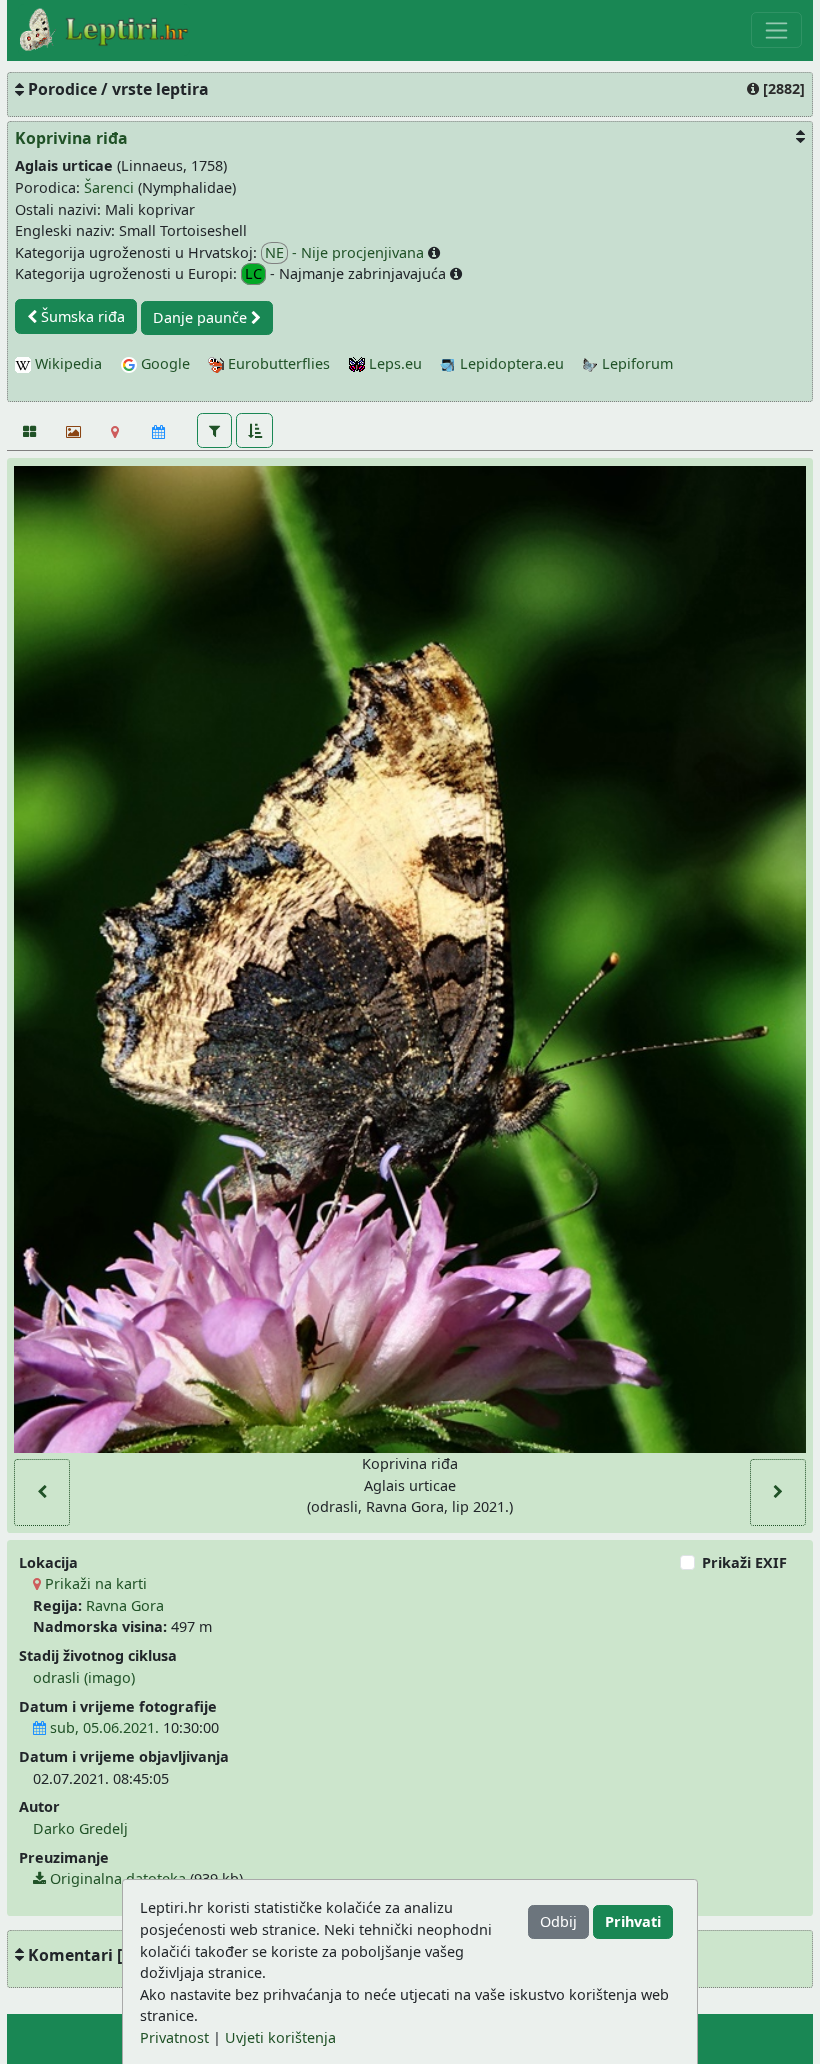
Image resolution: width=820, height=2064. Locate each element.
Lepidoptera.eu (510, 363)
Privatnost (174, 2037)
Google (163, 363)
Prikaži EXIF (744, 1562)
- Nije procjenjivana (346, 252)
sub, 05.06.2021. (102, 1727)
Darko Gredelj (80, 1828)
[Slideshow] (71, 432)
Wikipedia (66, 363)
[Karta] (115, 432)
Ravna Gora (125, 1605)
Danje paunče (202, 317)
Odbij (558, 1921)
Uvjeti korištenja (280, 2037)
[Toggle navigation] (776, 30)
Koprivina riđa (71, 138)
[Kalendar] (158, 432)
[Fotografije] (28, 432)
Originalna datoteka (116, 1878)
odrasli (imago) (84, 1677)
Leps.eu (393, 363)
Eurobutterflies (277, 363)
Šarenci (109, 187)
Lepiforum (635, 363)
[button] (214, 430)
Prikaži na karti (94, 1583)
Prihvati (633, 1921)
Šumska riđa (81, 316)
